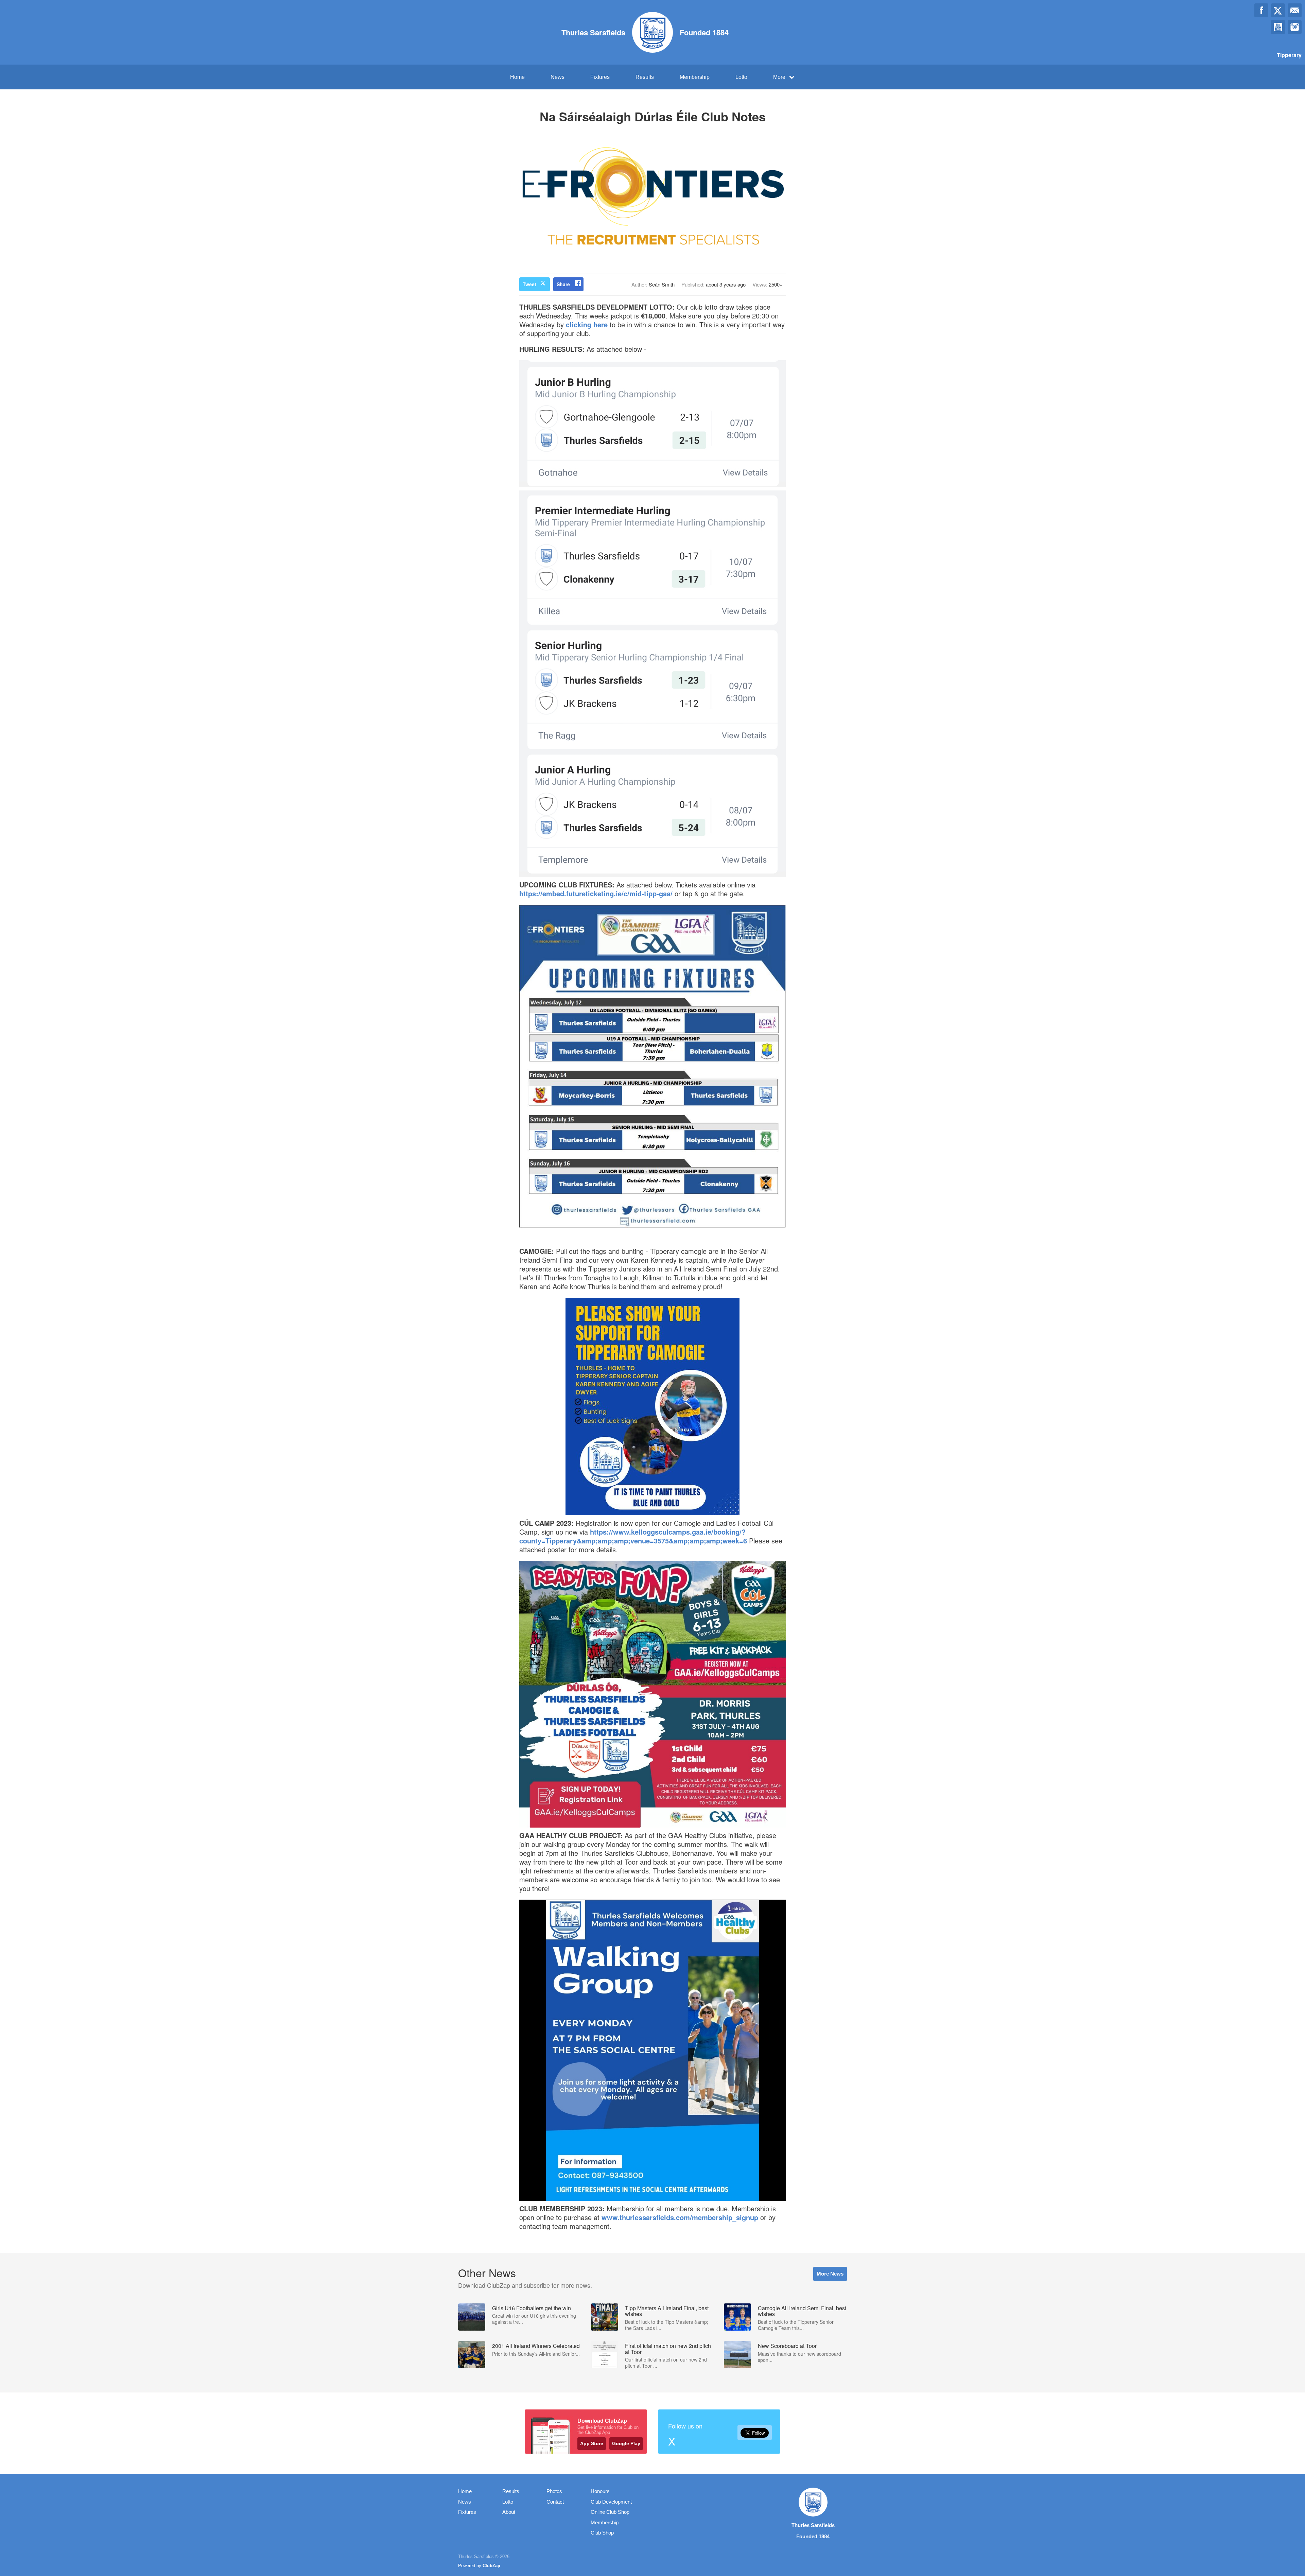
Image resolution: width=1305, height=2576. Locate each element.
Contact (555, 2502)
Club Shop (602, 2533)
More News (830, 2274)
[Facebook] (1261, 10)
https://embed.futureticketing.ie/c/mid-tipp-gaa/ (596, 893)
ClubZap (491, 2566)
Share (563, 284)
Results (645, 77)
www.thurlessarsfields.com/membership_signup (680, 2217)
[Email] (1295, 10)
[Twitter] (1278, 10)
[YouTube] (1278, 27)
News (558, 77)
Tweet (529, 284)
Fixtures (600, 77)
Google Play (626, 2443)
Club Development (611, 2502)
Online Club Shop (610, 2512)
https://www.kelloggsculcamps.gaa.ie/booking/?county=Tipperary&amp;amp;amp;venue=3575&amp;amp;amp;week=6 (633, 1536)
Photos (554, 2491)
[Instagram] (1295, 27)
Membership (695, 77)
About (509, 2512)
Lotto (741, 77)
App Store (592, 2443)
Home (517, 77)
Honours (600, 2491)
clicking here (587, 324)
